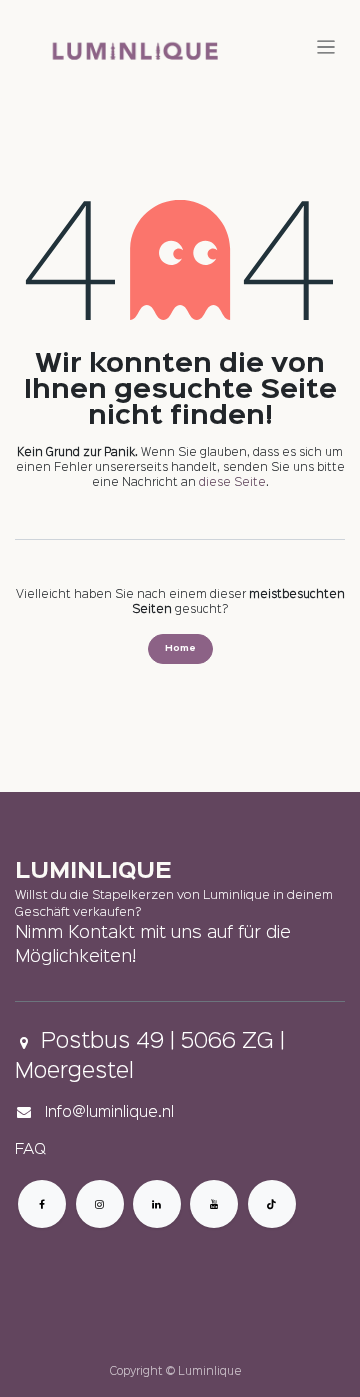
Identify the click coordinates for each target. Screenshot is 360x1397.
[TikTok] (272, 1204)
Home (180, 649)
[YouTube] (214, 1204)
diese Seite (232, 483)
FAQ (30, 1150)
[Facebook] (42, 1204)
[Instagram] (100, 1204)
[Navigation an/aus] (326, 47)
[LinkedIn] (157, 1204)
